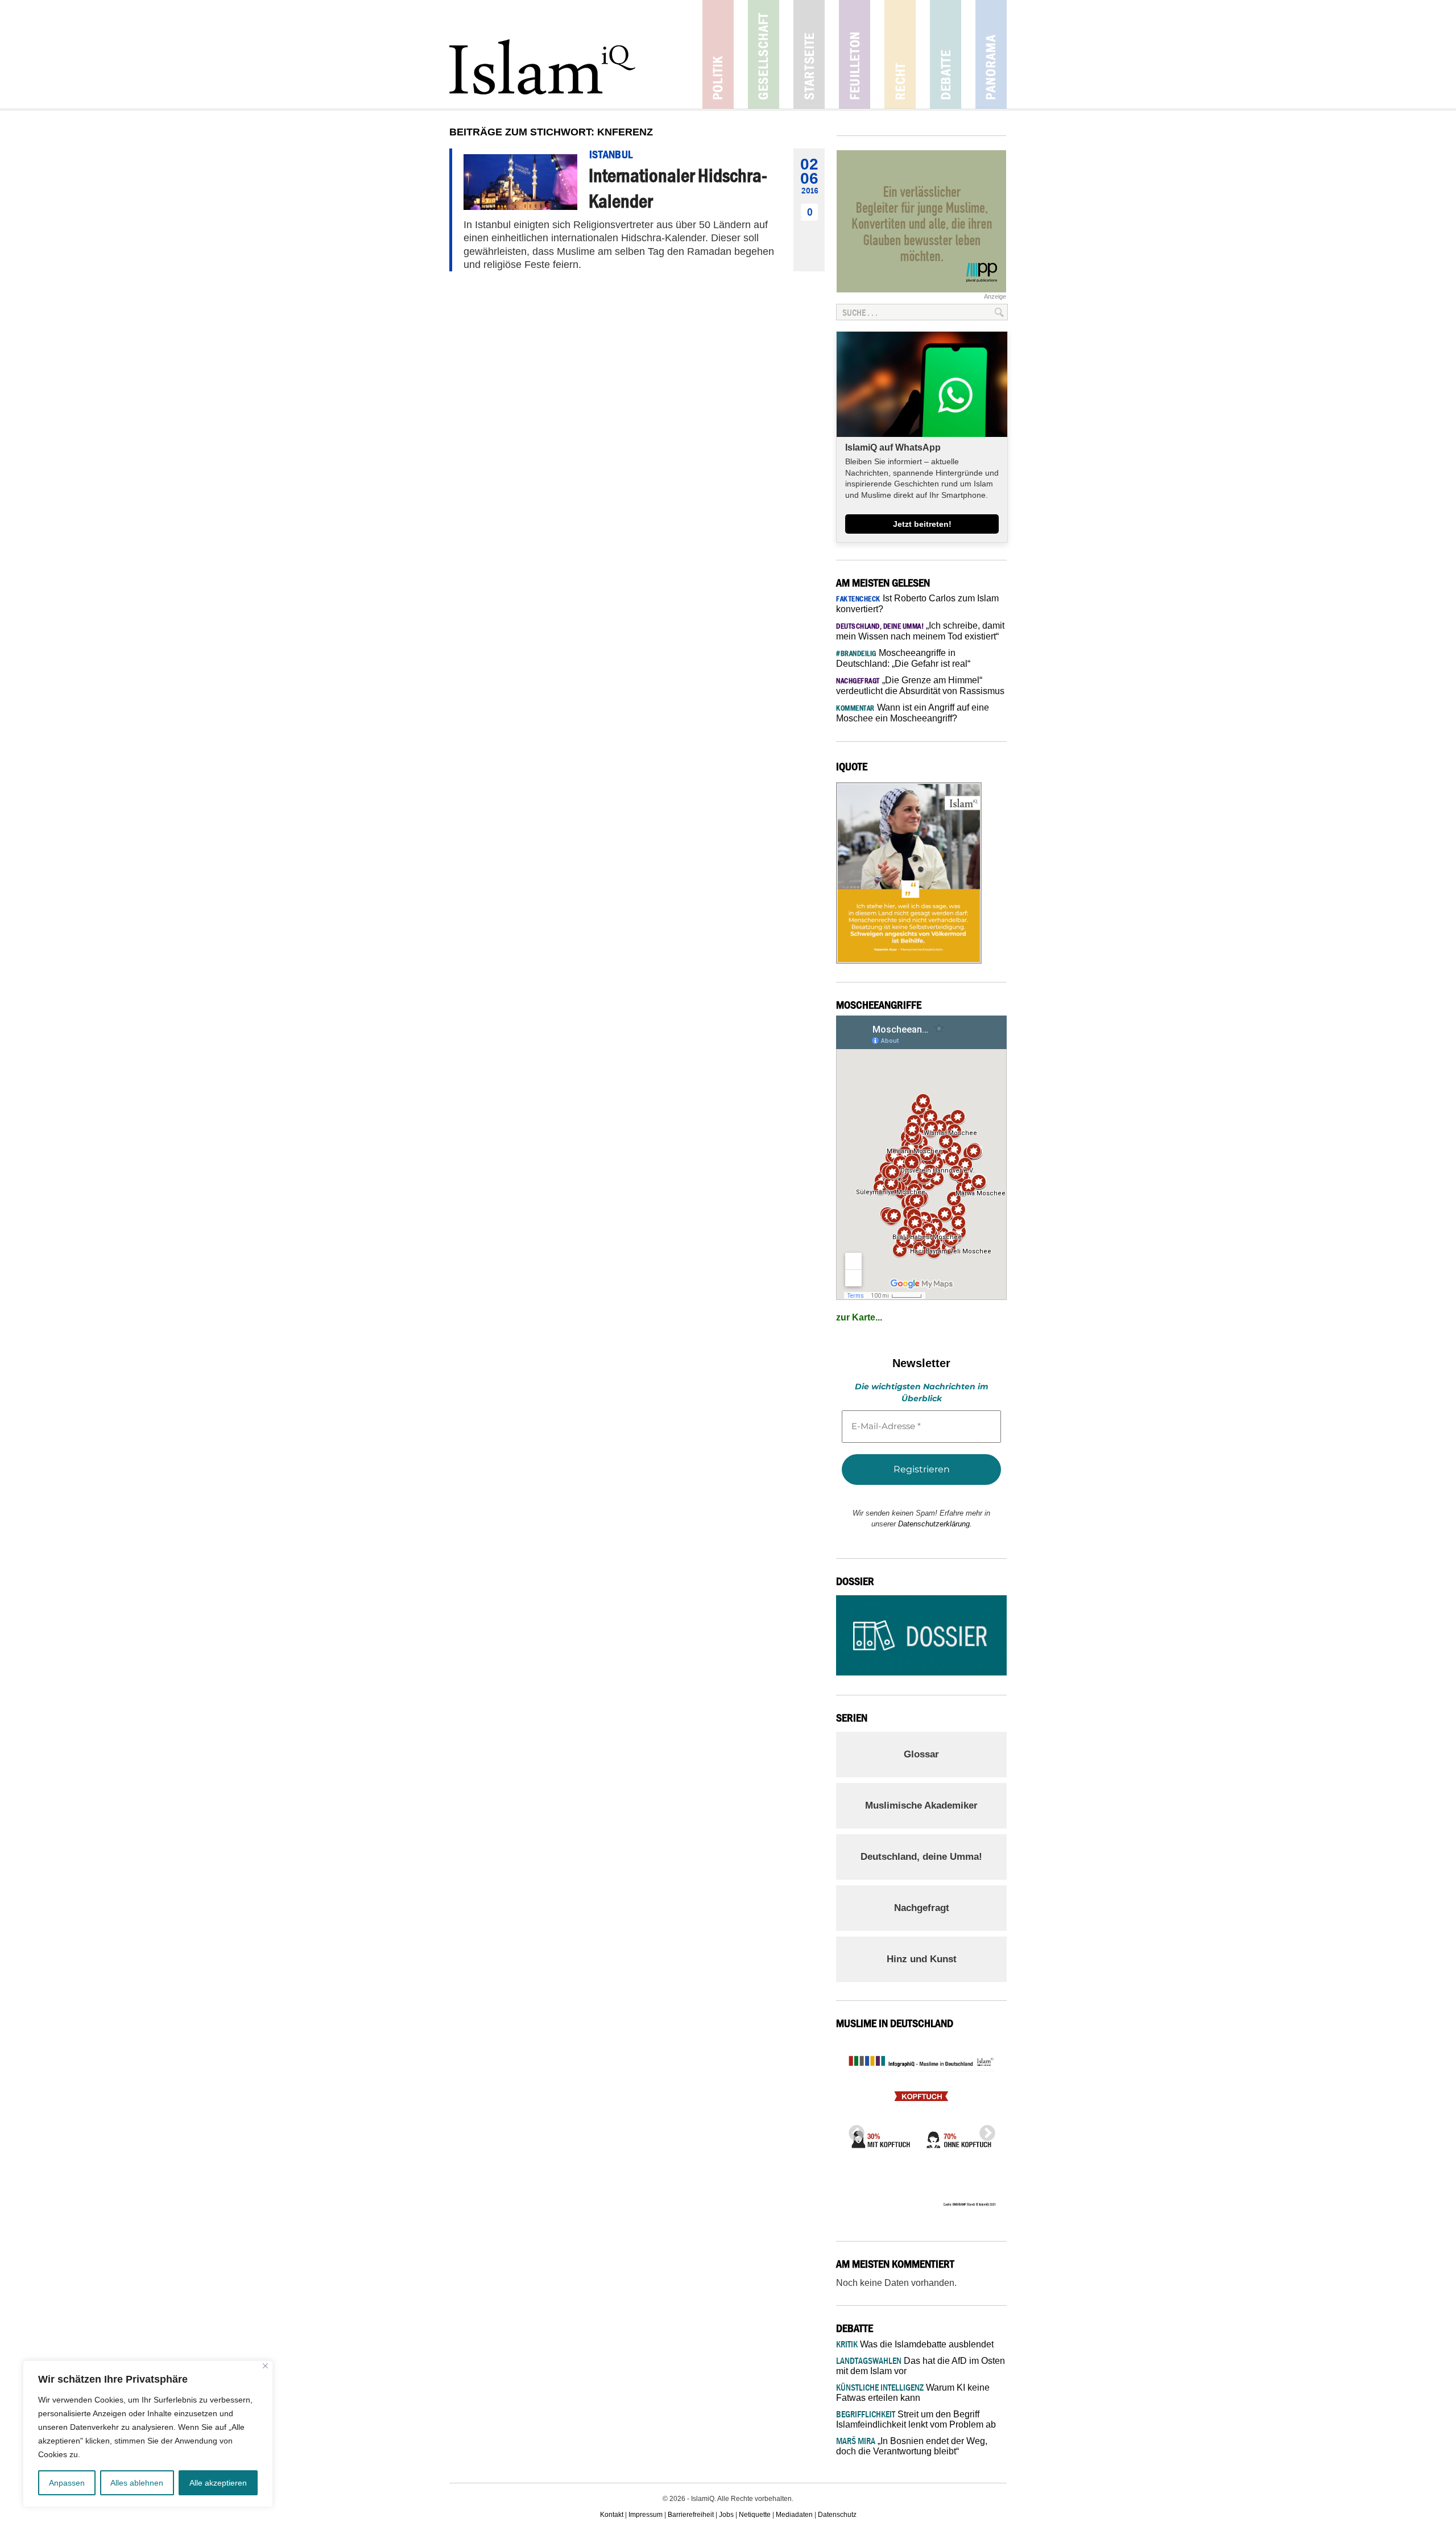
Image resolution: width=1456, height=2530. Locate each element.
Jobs (726, 2515)
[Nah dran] (265, 2366)
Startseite (809, 54)
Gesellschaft (764, 54)
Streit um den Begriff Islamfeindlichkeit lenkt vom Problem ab (916, 2419)
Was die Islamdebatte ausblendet (915, 2344)
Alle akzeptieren (218, 2483)
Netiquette (755, 2515)
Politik (718, 54)
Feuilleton (855, 54)
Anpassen (67, 2483)
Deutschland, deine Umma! (921, 1857)
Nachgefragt (922, 1908)
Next (984, 2130)
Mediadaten (794, 2515)
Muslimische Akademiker (921, 1805)
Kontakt (612, 2515)
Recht (900, 54)
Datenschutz (837, 2515)
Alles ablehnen (137, 2483)
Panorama (991, 54)
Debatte (946, 54)
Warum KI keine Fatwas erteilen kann (913, 2393)
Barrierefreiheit (691, 2515)
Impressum (646, 2515)
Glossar (921, 1754)
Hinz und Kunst (922, 1959)
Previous (853, 2130)
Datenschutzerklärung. (935, 1524)
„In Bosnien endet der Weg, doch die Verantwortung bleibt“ (912, 2446)
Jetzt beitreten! (922, 524)
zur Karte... (859, 1317)
